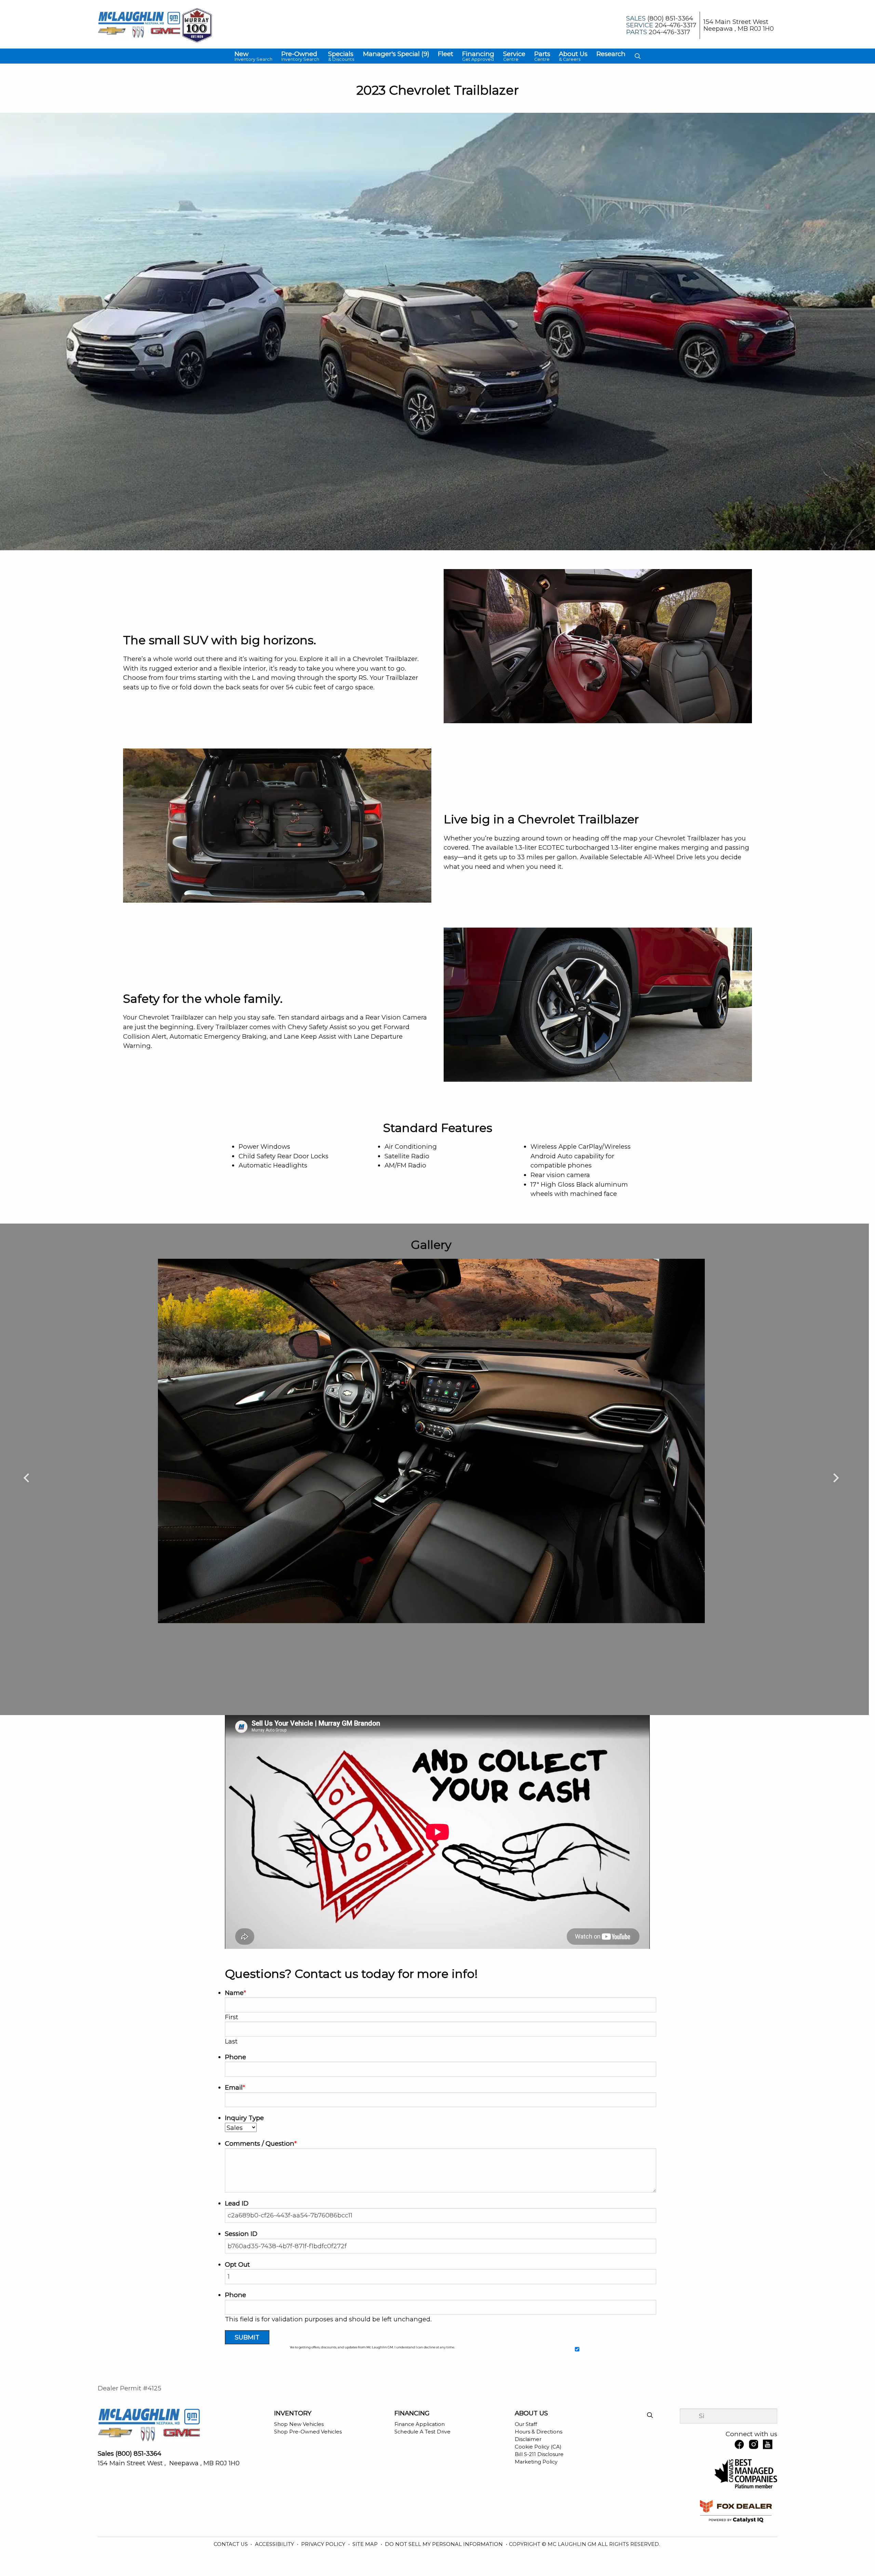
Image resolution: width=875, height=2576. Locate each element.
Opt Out (237, 2264)
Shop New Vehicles (299, 2424)
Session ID (241, 2234)
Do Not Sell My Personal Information (445, 2544)
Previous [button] (26, 1477)
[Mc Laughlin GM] (139, 25)
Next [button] (836, 1477)
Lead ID (237, 2203)
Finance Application (420, 2424)
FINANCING (412, 2413)
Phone (235, 2057)
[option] (431, 1441)
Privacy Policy (324, 2544)
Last (231, 2041)
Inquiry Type (244, 2118)
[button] (253, 56)
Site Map (366, 2544)
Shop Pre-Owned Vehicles (308, 2432)
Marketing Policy (536, 2462)
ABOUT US (531, 2413)
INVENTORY (293, 2413)
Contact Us (231, 2544)
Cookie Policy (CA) (538, 2447)
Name (235, 1993)
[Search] (650, 2416)
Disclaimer (528, 2439)
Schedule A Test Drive (422, 2432)
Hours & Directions (539, 2432)
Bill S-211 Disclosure (539, 2454)
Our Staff (526, 2424)
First (232, 2017)
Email (235, 2087)
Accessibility (275, 2544)
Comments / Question (261, 2143)
